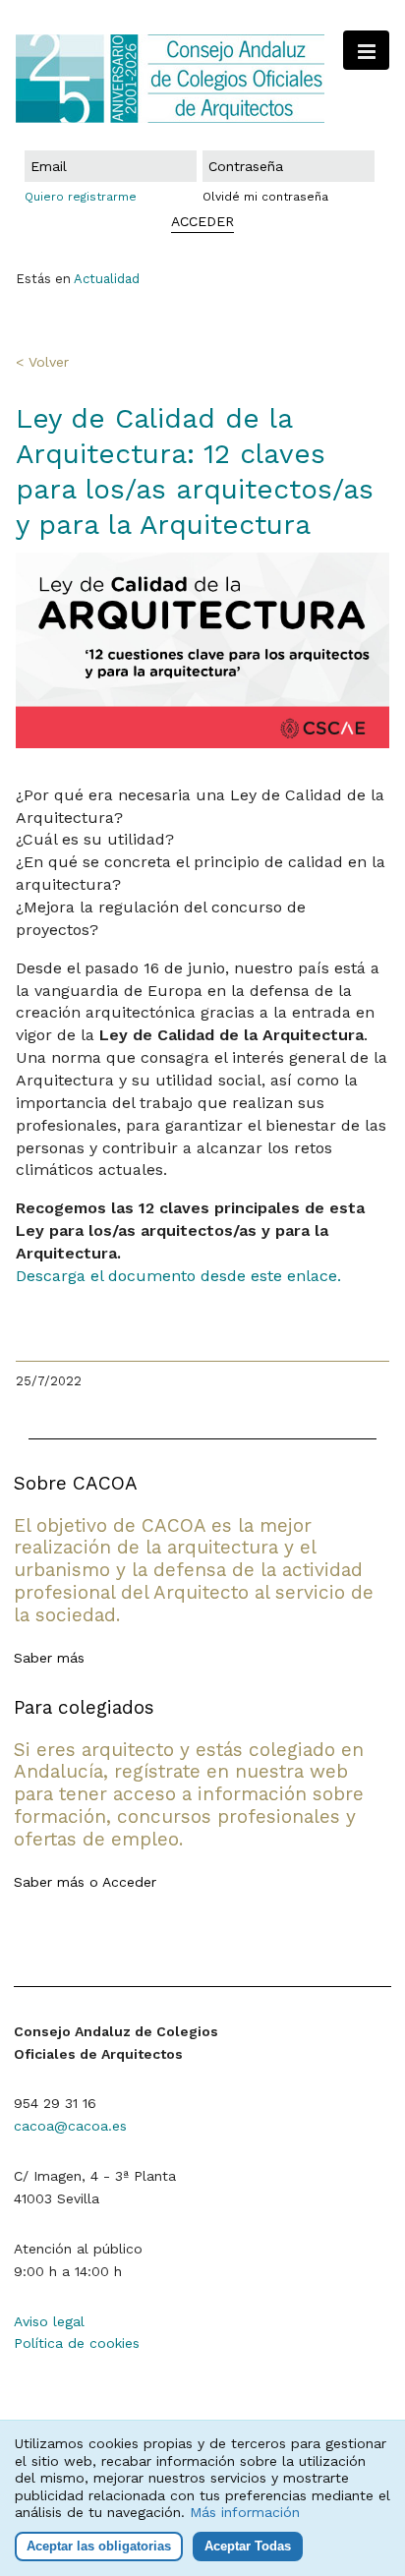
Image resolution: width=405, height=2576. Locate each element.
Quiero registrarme (81, 197)
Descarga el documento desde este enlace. (181, 1276)
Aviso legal (49, 2321)
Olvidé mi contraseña (265, 197)
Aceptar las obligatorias (99, 2546)
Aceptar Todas (248, 2546)
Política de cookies (77, 2343)
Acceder (129, 1882)
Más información (245, 2512)
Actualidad (107, 279)
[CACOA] (202, 79)
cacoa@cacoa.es (70, 2126)
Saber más (49, 1658)
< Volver (42, 362)
